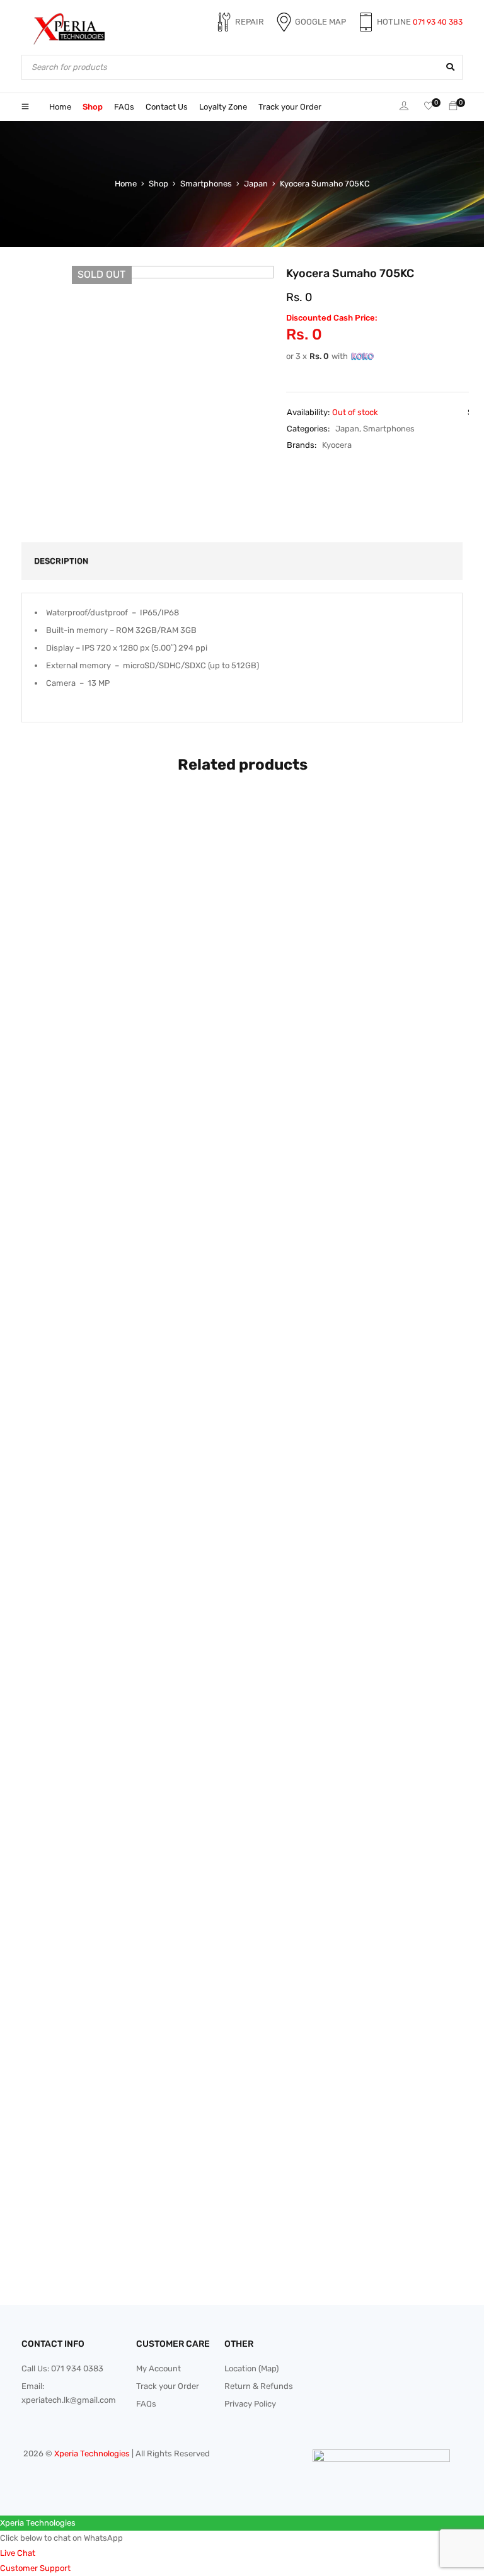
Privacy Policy (250, 2404)
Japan (256, 184)
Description (61, 561)
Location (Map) (251, 2368)
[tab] (54, 561)
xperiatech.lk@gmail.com (69, 2400)
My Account (158, 2368)
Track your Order (168, 2386)
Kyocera (337, 445)
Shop (158, 184)
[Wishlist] (429, 107)
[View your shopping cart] (453, 107)
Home (126, 184)
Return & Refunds (259, 2386)
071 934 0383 (77, 2368)
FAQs (146, 2404)
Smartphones (206, 184)
